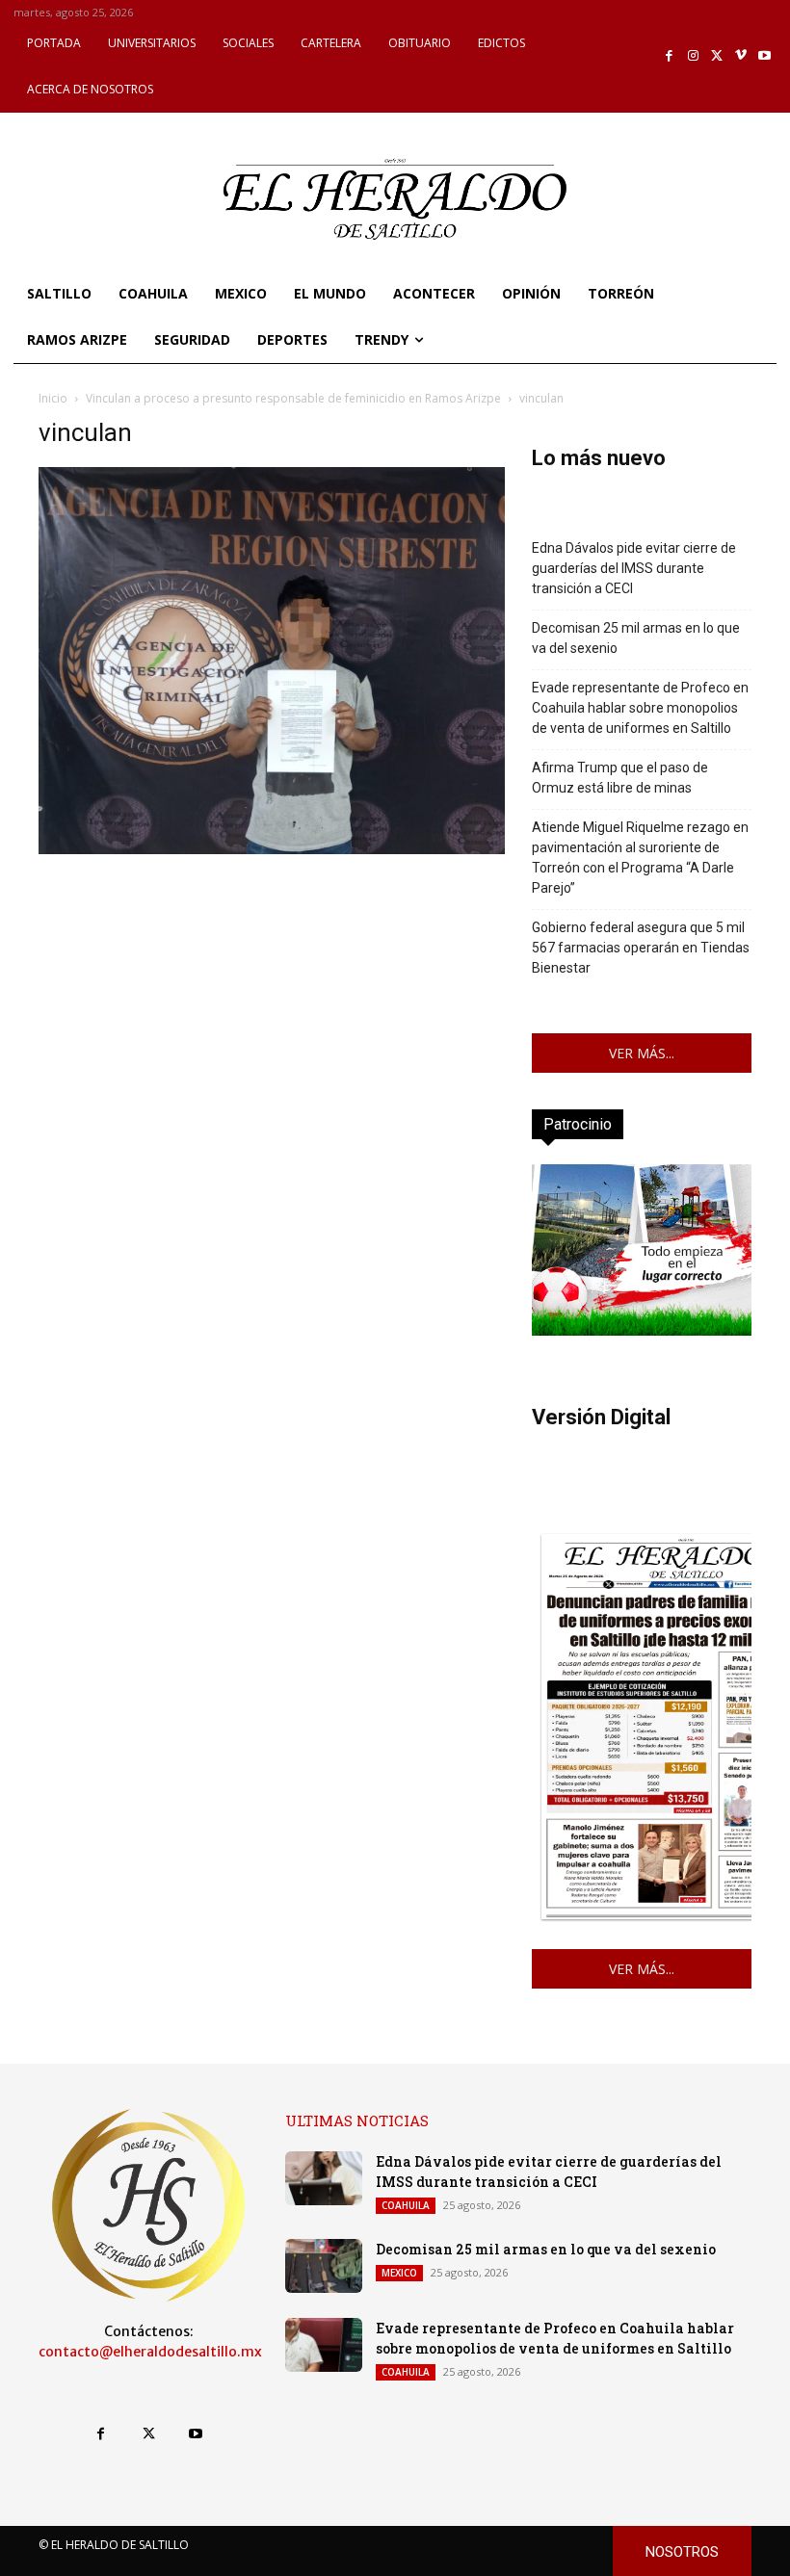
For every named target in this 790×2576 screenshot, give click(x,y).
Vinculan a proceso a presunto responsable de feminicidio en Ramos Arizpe (293, 398)
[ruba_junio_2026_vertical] (642, 1330)
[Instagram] (693, 56)
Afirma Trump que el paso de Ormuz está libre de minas (620, 778)
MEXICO (399, 2273)
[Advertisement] (272, 994)
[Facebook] (670, 56)
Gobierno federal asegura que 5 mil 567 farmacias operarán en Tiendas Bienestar (641, 948)
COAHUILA (406, 2205)
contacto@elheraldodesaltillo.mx (150, 2352)
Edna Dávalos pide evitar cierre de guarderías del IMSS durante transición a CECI (634, 568)
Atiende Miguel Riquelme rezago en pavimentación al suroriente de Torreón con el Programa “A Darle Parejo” (640, 858)
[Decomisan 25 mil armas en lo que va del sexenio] (324, 2266)
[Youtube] (764, 56)
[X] (717, 56)
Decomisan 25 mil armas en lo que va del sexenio (636, 638)
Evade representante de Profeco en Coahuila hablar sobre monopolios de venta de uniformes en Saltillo (640, 708)
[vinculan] (272, 849)
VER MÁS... (642, 1053)
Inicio (53, 398)
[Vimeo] (741, 56)
